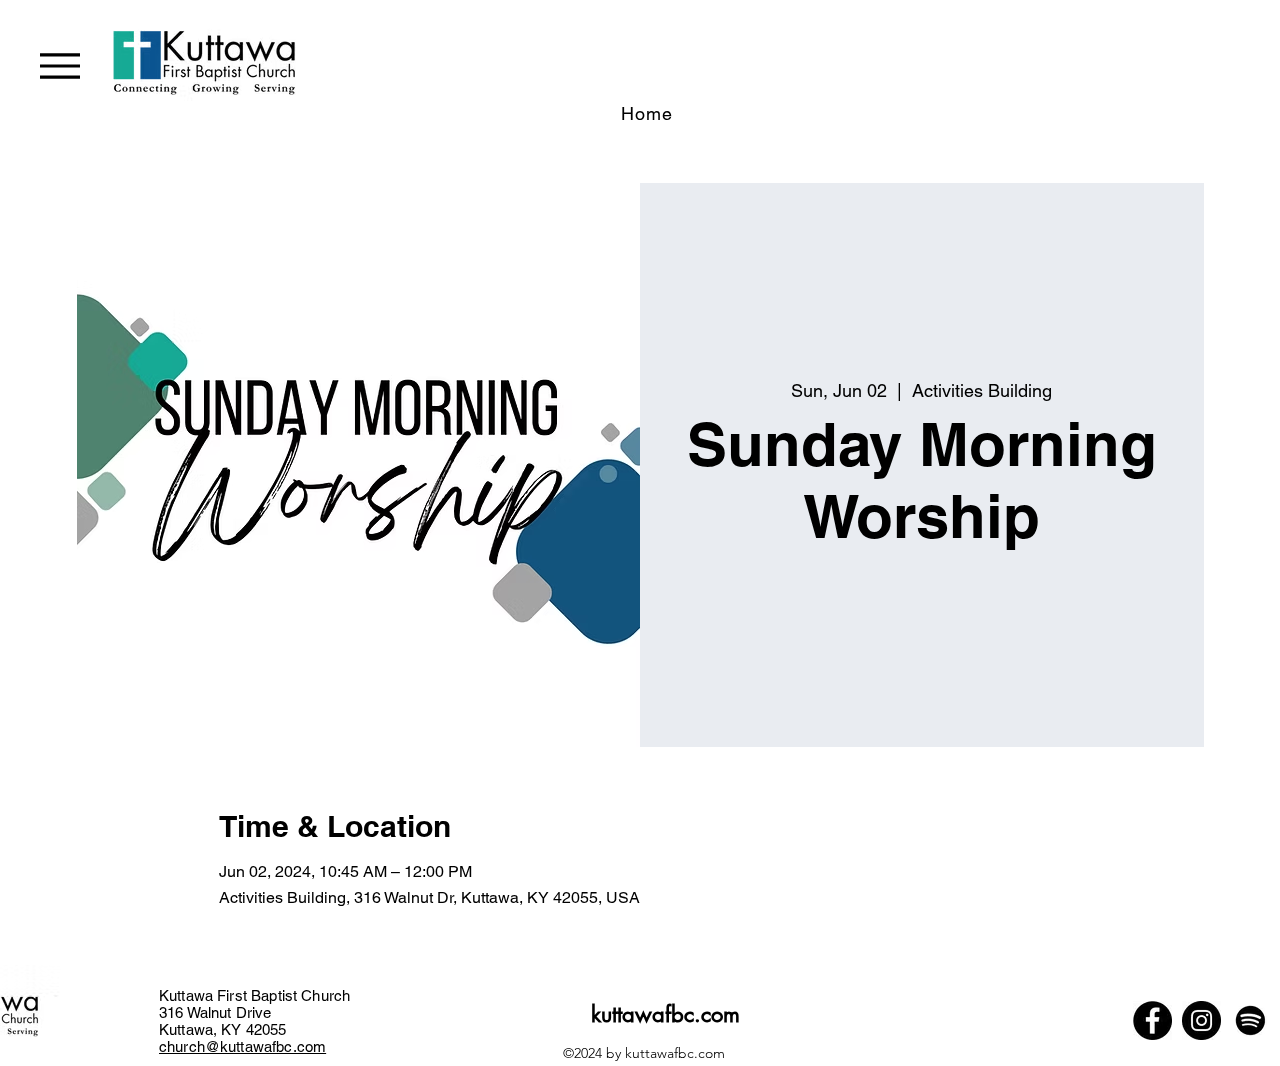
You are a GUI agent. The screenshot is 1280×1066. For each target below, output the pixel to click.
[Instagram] (1201, 1020)
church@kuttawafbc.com (242, 1046)
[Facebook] (1152, 1020)
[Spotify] (1250, 1020)
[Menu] (60, 65)
